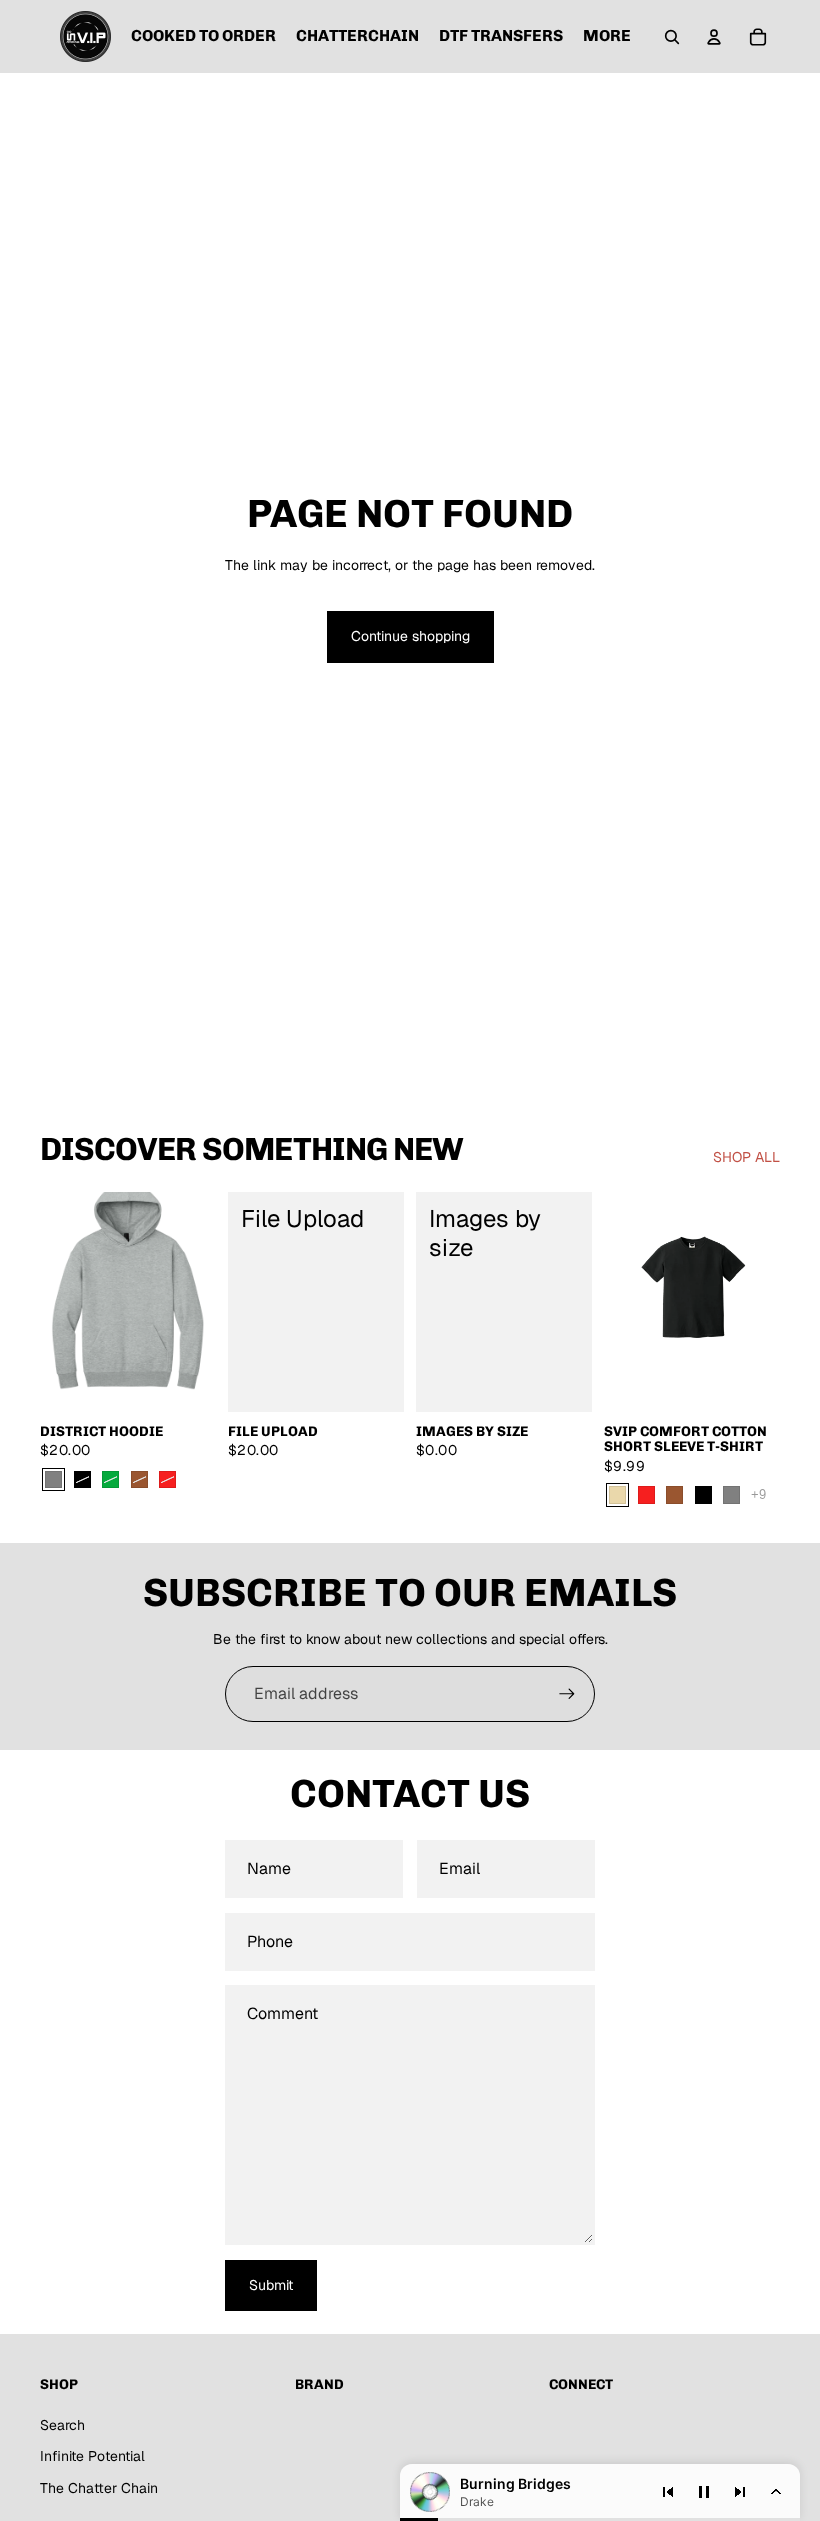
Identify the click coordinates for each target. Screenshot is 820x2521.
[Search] (672, 37)
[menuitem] (607, 37)
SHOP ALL (746, 1157)
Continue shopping (410, 636)
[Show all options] (758, 1494)
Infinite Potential (92, 2456)
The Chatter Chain (99, 2488)
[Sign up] (567, 1694)
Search (62, 2425)
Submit (271, 2285)
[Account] (714, 37)
